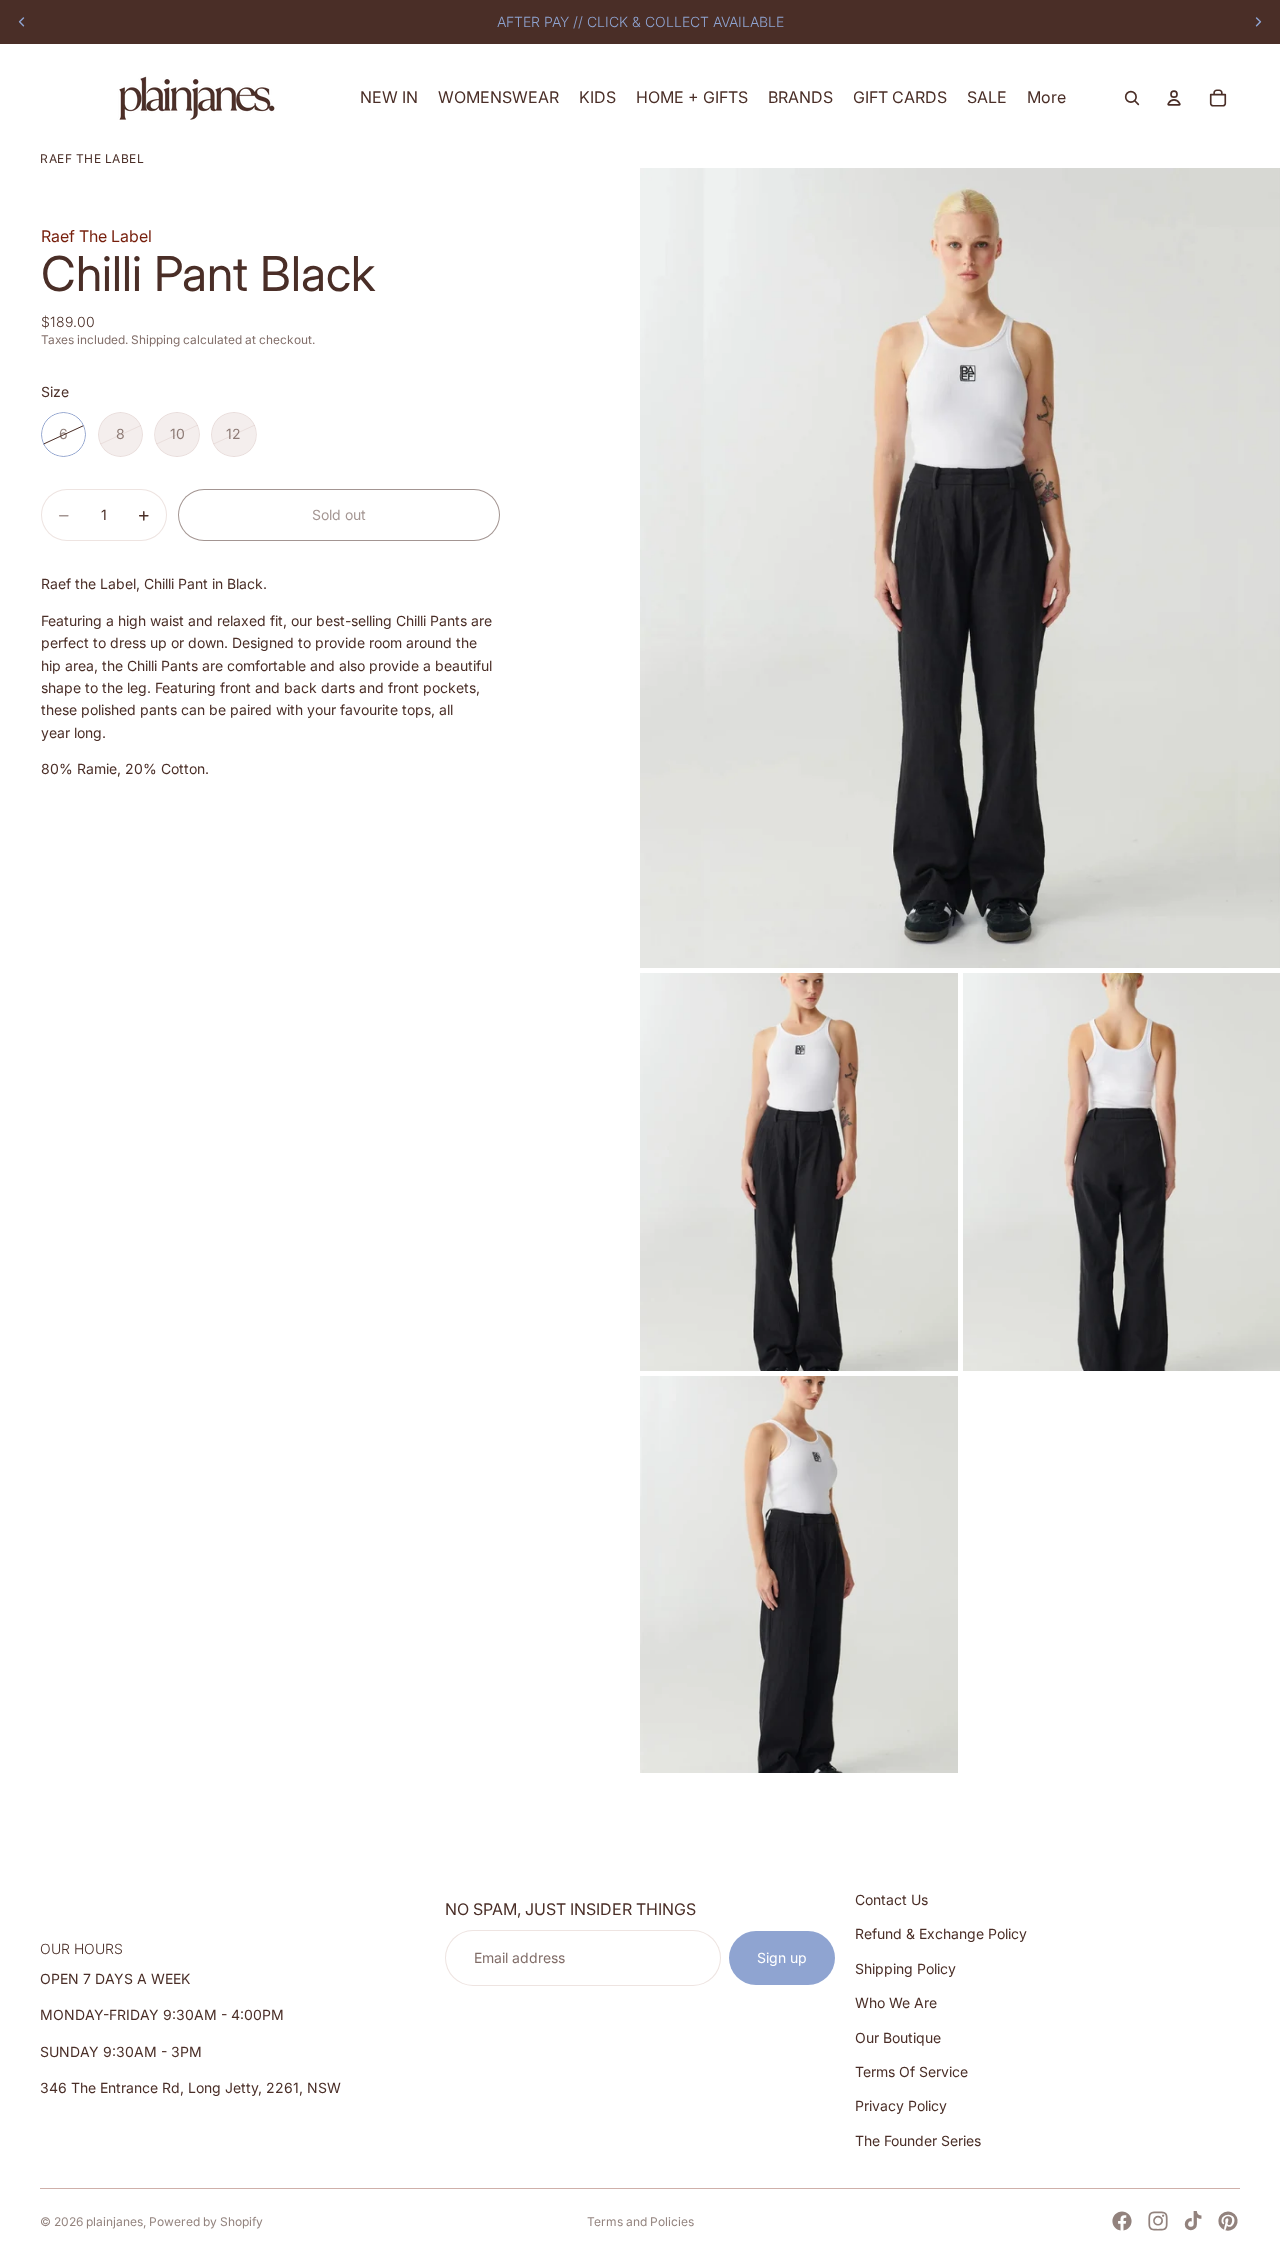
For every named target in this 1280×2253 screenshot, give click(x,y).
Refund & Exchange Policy (941, 1934)
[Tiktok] (1193, 2221)
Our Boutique (898, 2037)
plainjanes (114, 2221)
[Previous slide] (22, 22)
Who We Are (896, 2002)
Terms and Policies (640, 2221)
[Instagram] (1158, 2221)
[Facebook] (1122, 2221)
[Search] (1132, 98)
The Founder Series (918, 2140)
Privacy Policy (901, 2106)
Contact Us (891, 1899)
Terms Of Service (911, 2071)
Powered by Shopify (206, 2221)
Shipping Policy (905, 1968)
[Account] (1174, 98)
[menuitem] (1046, 97)
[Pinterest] (1228, 2221)
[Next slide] (1258, 22)
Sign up (782, 1957)
